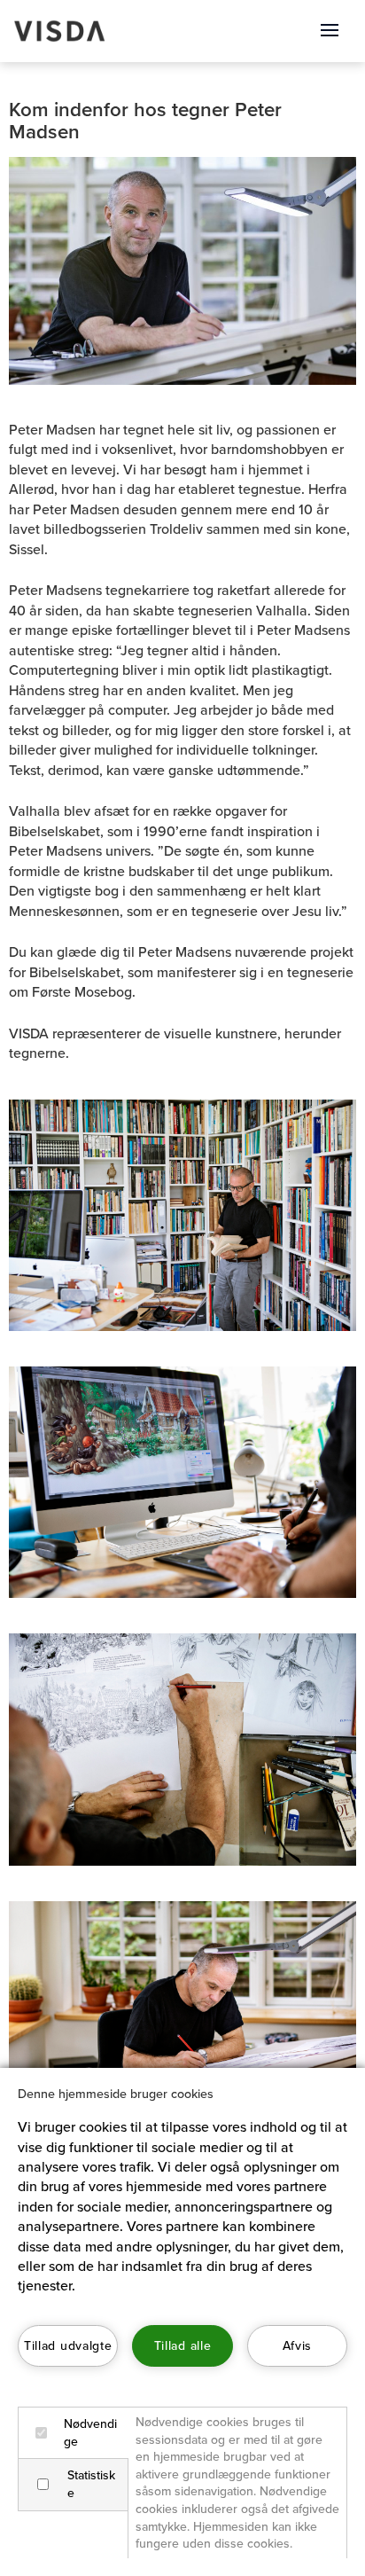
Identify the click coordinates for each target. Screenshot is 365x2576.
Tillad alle (182, 2346)
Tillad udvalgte (68, 2346)
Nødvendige (90, 2433)
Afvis (297, 2346)
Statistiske (91, 2484)
